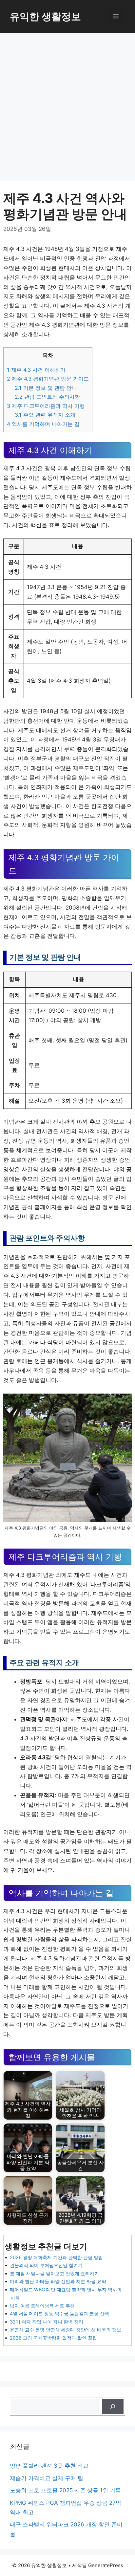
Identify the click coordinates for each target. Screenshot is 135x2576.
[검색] (113, 2407)
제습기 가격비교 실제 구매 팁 (47, 2478)
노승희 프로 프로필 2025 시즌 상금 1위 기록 (65, 2490)
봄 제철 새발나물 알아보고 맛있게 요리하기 (54, 2273)
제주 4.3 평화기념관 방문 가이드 (48, 379)
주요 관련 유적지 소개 (45, 415)
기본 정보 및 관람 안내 (46, 388)
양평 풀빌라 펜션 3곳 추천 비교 (49, 2466)
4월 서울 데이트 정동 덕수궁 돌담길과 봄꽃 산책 (59, 2313)
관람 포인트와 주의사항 (47, 397)
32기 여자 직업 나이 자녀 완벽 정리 (47, 2322)
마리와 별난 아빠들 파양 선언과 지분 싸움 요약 (58, 2281)
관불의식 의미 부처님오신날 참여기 (46, 2265)
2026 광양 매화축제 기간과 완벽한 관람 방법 (56, 2257)
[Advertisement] (67, 104)
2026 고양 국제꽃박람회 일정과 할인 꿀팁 (53, 2338)
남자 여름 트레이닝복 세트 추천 (42, 2306)
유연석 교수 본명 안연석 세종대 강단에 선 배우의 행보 (66, 2330)
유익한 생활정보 (45, 16)
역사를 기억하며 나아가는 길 (43, 424)
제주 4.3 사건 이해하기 (36, 370)
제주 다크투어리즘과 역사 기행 (46, 406)
